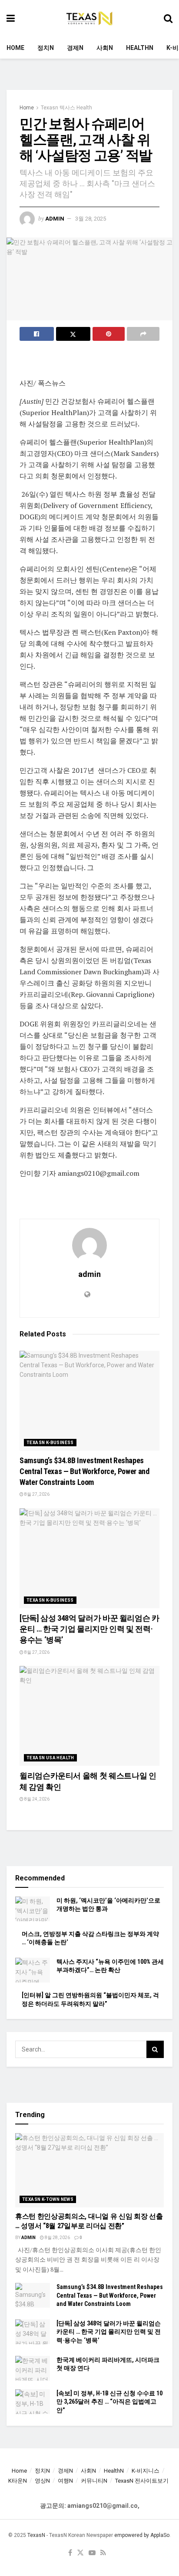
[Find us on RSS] (103, 2553)
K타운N (18, 2481)
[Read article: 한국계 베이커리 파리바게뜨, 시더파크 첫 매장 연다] (33, 2368)
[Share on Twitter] (73, 334)
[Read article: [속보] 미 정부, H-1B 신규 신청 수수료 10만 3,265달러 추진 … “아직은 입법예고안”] (33, 2402)
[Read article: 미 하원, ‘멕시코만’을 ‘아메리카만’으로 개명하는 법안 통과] (33, 1909)
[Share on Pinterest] (109, 334)
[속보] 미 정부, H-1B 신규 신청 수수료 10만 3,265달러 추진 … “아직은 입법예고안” (109, 2402)
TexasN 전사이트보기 (142, 2481)
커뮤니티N (94, 2481)
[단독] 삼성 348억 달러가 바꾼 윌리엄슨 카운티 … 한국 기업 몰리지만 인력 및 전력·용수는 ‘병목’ (89, 1629)
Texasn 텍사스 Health (66, 108)
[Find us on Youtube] (92, 2553)
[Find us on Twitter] (80, 2553)
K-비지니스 (146, 2471)
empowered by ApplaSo (142, 2535)
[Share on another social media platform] (143, 334)
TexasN (36, 2535)
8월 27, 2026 (36, 1494)
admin (55, 219)
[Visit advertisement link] (89, 79)
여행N (65, 2481)
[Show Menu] (11, 18)
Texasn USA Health (50, 1758)
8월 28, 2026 (57, 2238)
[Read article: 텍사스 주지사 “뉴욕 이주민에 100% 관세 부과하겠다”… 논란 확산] (33, 1970)
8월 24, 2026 (36, 1799)
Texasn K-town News (48, 2199)
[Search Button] (168, 18)
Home (15, 48)
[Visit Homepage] (89, 19)
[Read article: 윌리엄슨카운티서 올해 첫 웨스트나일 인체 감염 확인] (89, 1716)
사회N (105, 48)
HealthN (140, 48)
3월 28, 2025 (91, 219)
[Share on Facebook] (37, 334)
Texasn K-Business (50, 1443)
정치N (46, 48)
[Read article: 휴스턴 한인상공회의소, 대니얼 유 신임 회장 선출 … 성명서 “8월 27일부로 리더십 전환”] (89, 2170)
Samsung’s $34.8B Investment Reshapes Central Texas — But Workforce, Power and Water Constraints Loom (85, 1471)
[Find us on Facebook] (70, 2553)
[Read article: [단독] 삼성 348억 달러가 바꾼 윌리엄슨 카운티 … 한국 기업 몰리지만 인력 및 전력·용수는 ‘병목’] (89, 1558)
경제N (75, 48)
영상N (42, 2481)
